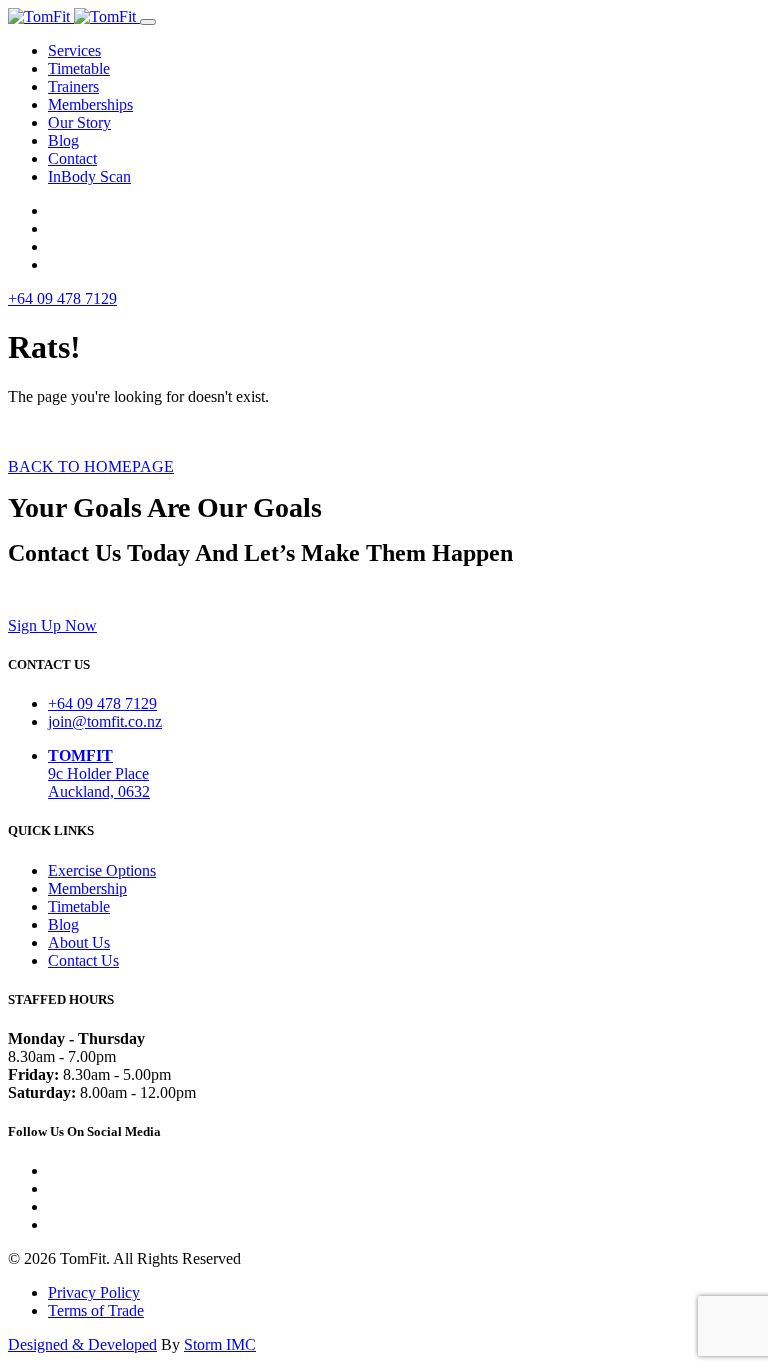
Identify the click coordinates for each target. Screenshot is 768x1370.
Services (74, 50)
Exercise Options (102, 870)
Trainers (73, 86)
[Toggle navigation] (148, 22)
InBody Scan (89, 176)
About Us (79, 942)
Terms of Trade (96, 1310)
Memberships (90, 104)
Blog (63, 140)
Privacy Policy (94, 1292)
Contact (72, 158)
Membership (87, 888)
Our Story (79, 122)
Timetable (79, 68)
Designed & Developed (82, 1344)
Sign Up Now (52, 625)
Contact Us (83, 960)
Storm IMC (220, 1344)
